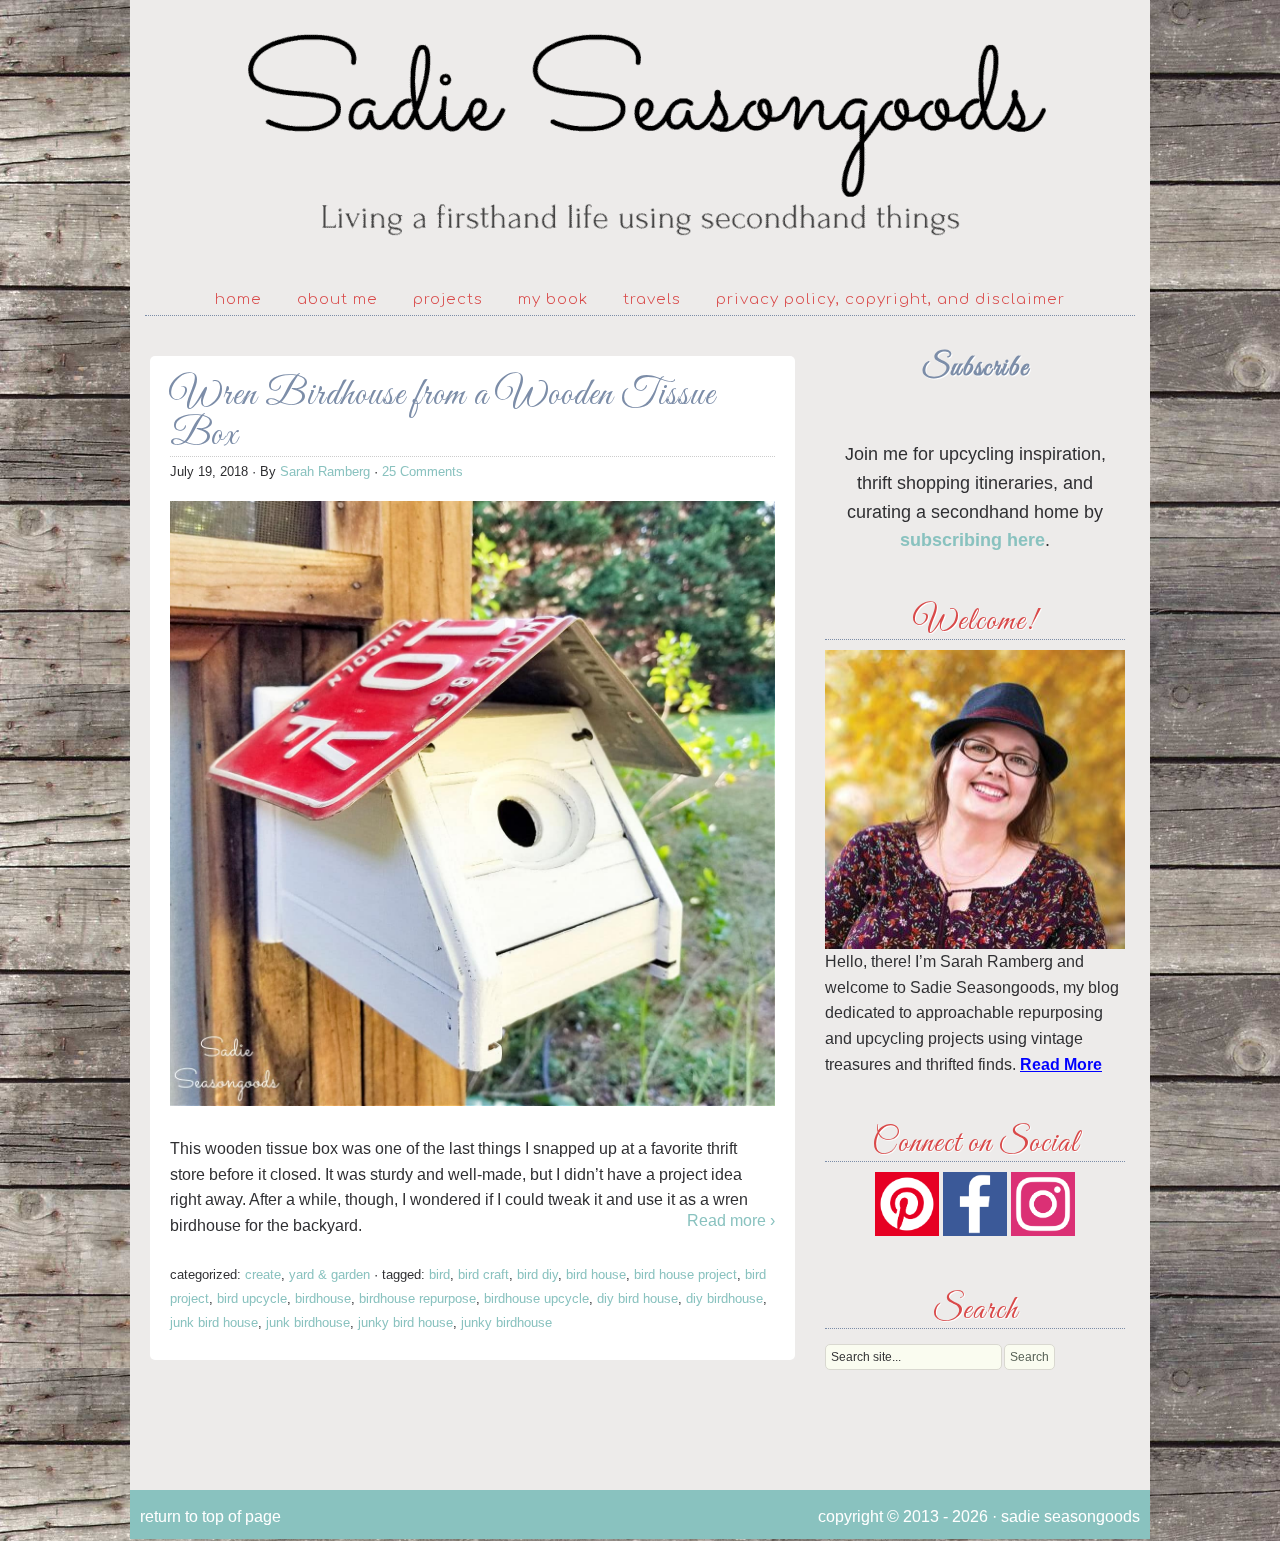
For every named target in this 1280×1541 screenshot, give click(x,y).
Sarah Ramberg (325, 471)
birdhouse (323, 1298)
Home (238, 299)
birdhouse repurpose (417, 1298)
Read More (1061, 1064)
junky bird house (405, 1322)
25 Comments (422, 471)
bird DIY (537, 1274)
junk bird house (214, 1322)
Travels (652, 299)
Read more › (731, 1220)
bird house (596, 1274)
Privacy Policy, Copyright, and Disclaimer (890, 299)
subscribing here (972, 540)
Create (263, 1274)
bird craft (483, 1274)
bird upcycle (252, 1298)
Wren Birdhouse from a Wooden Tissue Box (442, 415)
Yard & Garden (329, 1274)
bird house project (685, 1274)
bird (439, 1274)
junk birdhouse (308, 1322)
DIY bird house (637, 1298)
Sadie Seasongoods (640, 135)
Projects (448, 299)
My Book (553, 299)
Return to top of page (210, 1516)
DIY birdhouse (724, 1298)
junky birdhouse (506, 1322)
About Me (337, 299)
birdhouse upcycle (536, 1298)
